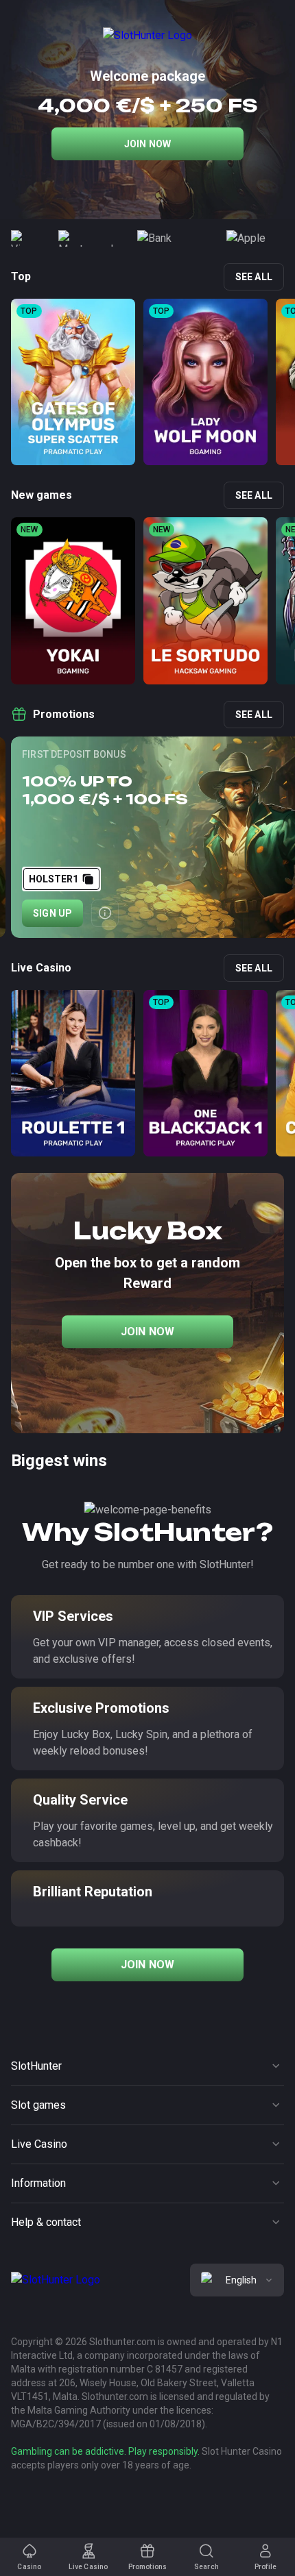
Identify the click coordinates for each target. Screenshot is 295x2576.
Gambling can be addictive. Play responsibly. (105, 2451)
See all (254, 277)
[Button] (105, 913)
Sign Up (52, 913)
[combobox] (237, 2280)
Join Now (148, 144)
